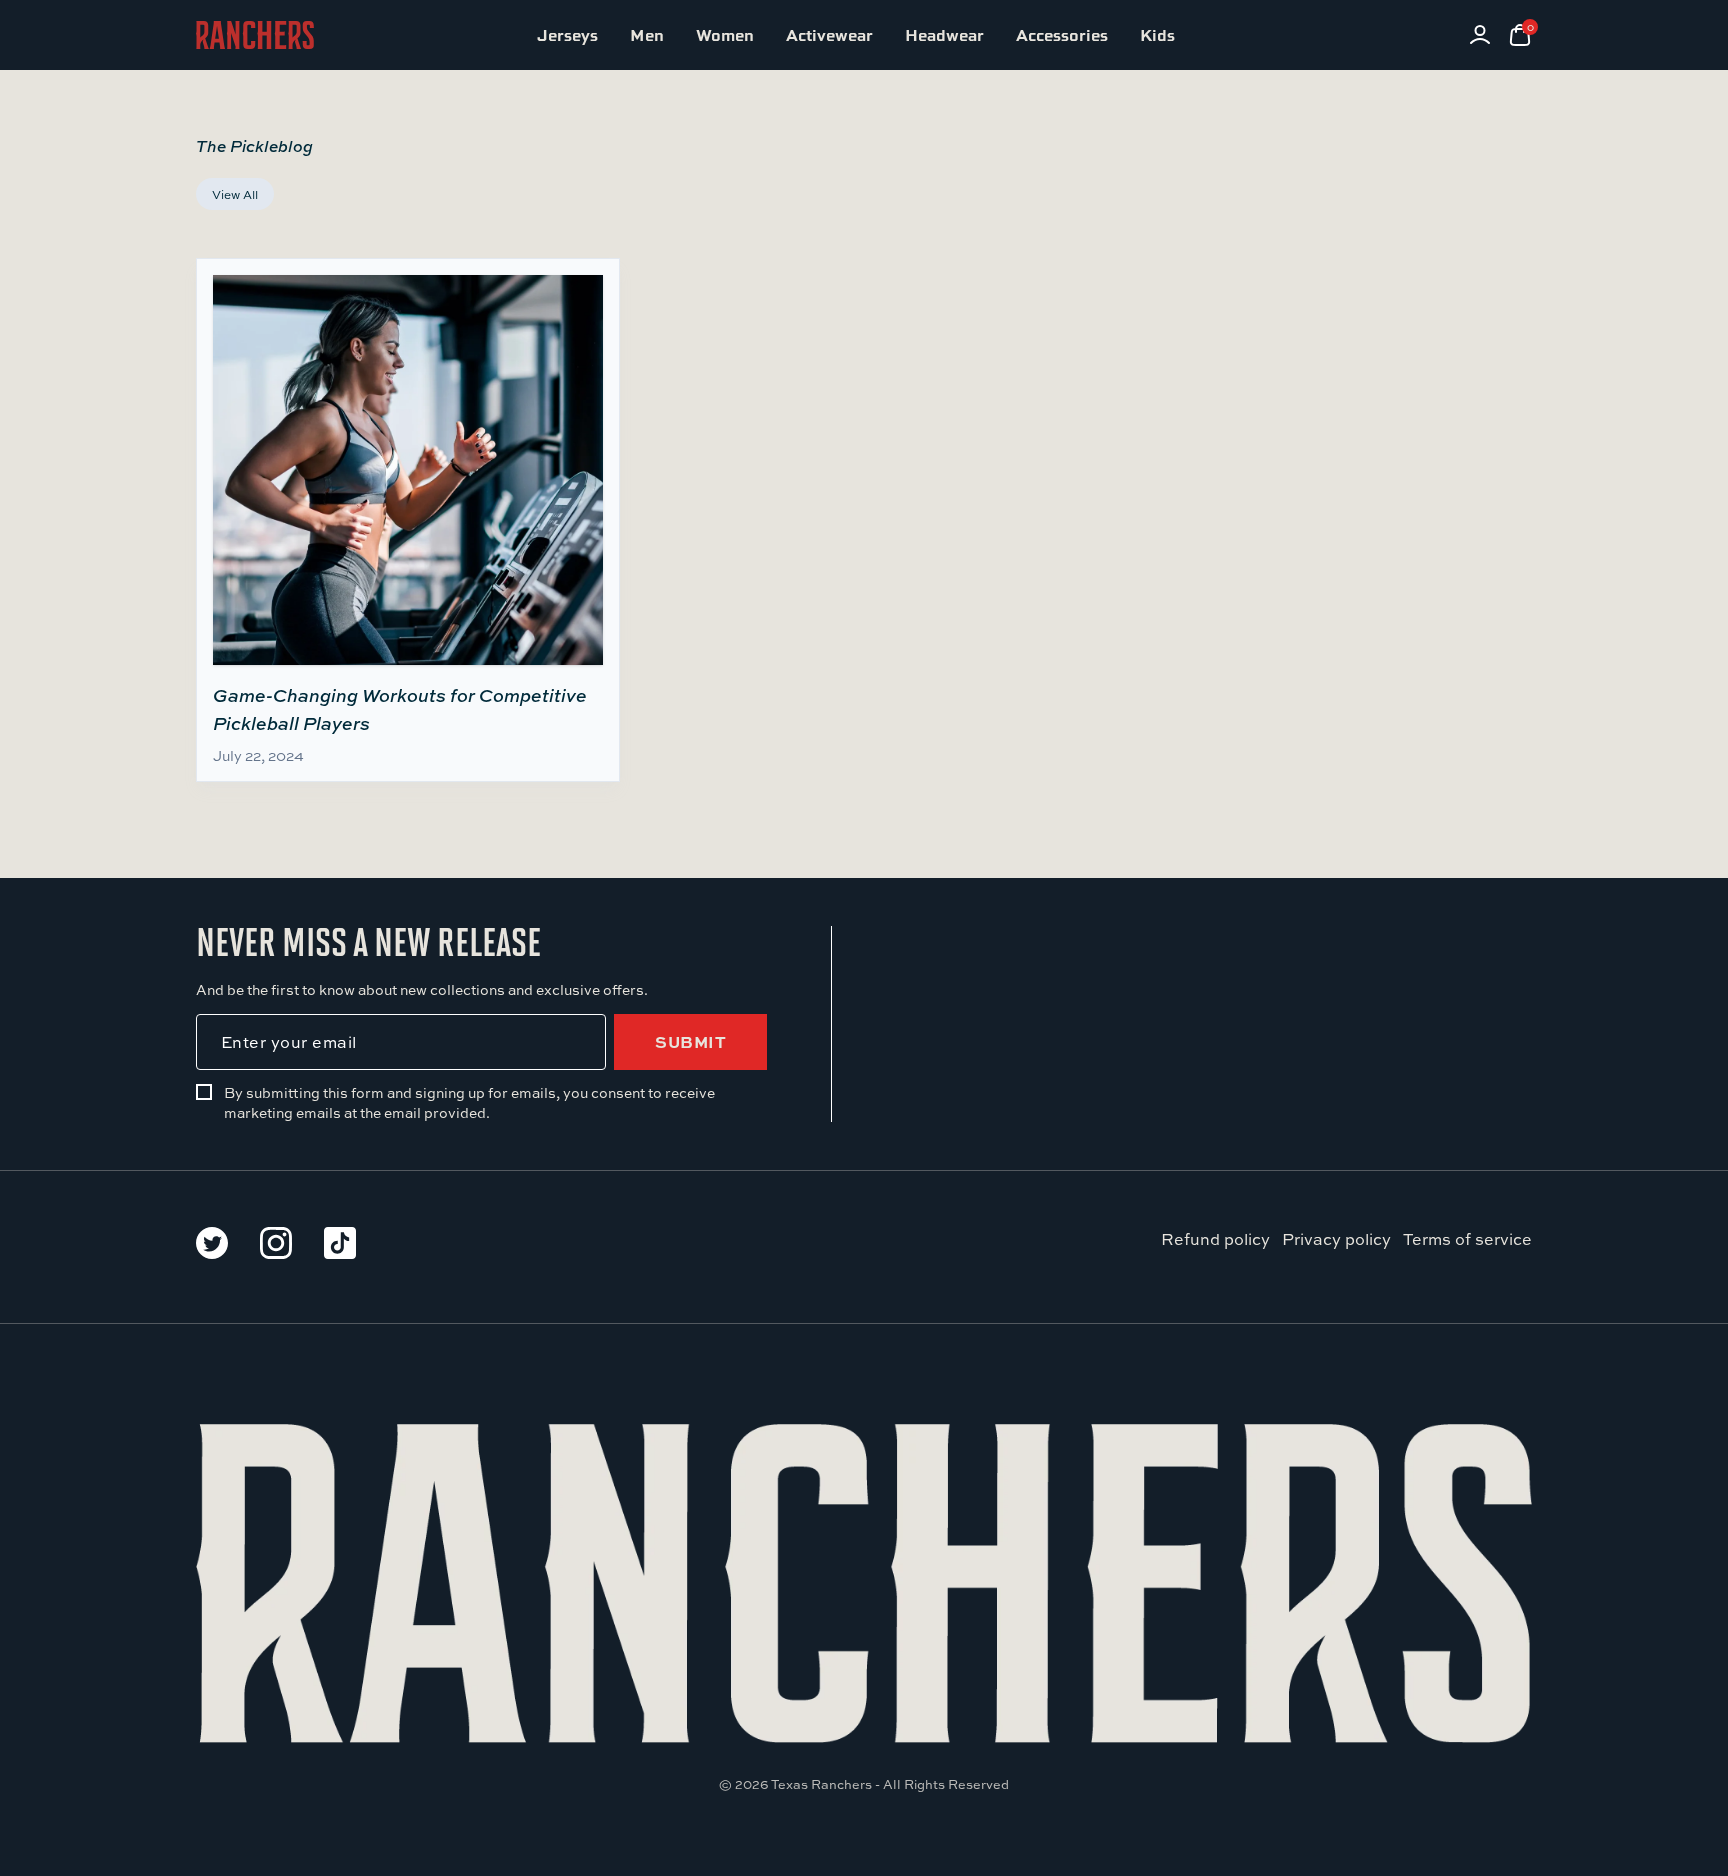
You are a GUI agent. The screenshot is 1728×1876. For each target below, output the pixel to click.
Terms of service (1467, 1238)
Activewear (829, 34)
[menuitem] (567, 35)
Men (647, 34)
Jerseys (567, 34)
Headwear (944, 34)
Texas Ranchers (821, 1784)
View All (235, 194)
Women (725, 34)
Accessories (1062, 34)
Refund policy (1215, 1238)
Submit (690, 1041)
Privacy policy (1336, 1238)
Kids (1157, 34)
